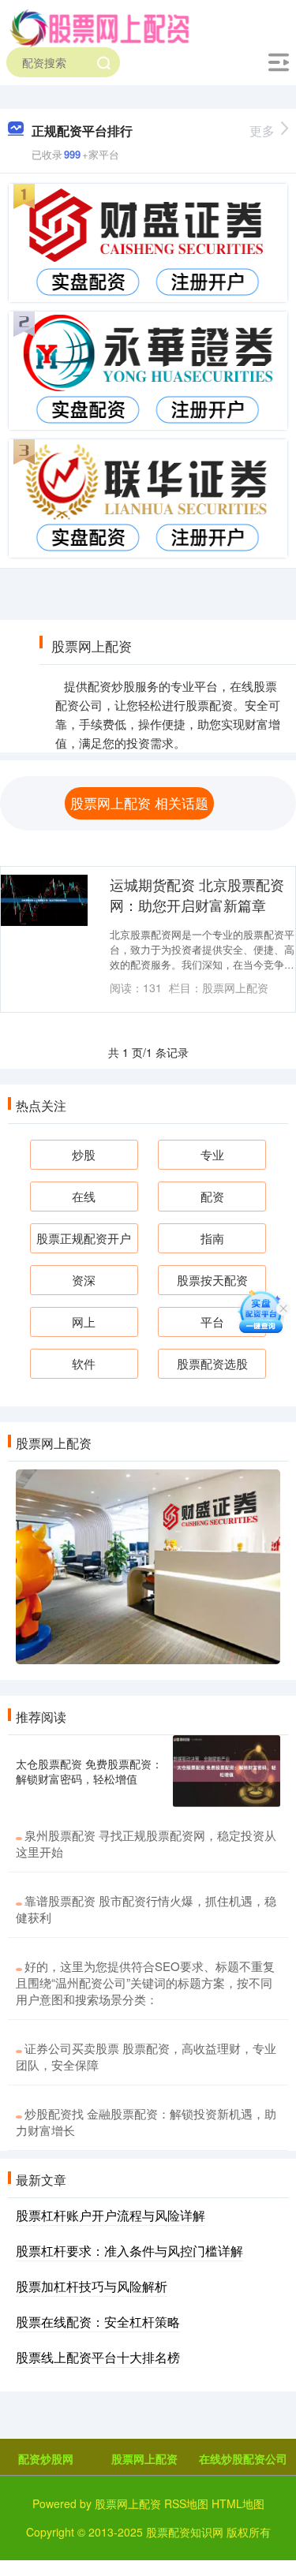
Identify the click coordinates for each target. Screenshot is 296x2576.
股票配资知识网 (185, 2532)
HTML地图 (238, 2503)
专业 (212, 1154)
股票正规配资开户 (84, 1238)
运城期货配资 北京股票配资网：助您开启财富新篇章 (197, 895)
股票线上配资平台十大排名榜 (98, 2357)
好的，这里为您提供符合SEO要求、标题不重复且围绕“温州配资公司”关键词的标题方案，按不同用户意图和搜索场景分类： (145, 1982)
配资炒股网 (46, 2458)
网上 (84, 1322)
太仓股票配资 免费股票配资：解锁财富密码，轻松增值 (89, 1771)
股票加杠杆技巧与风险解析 (92, 2286)
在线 (84, 1196)
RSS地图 (186, 2503)
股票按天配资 (212, 1280)
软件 (84, 1363)
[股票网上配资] (99, 26)
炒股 (84, 1154)
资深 (84, 1280)
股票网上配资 (144, 2458)
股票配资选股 (212, 1363)
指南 (212, 1238)
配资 (212, 1196)
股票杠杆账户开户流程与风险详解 (111, 2215)
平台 (212, 1322)
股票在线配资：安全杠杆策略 (98, 2322)
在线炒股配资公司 (243, 2458)
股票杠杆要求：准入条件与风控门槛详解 (129, 2251)
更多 (262, 131)
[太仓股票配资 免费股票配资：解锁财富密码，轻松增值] (227, 1771)
